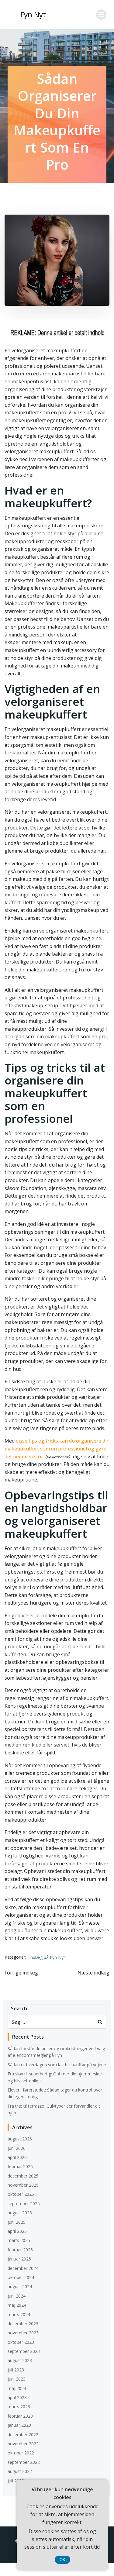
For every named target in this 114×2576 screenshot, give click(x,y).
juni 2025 (17, 2222)
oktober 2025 (21, 2194)
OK (62, 2560)
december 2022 (23, 2435)
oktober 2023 (21, 2342)
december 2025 (23, 2176)
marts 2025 (19, 2240)
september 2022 (24, 2462)
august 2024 (20, 2286)
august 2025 (20, 2213)
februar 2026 (20, 2166)
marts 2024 (19, 2314)
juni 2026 (17, 2148)
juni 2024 (17, 2296)
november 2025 (23, 2185)
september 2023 (24, 2351)
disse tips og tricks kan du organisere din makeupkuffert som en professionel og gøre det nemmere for (57, 1448)
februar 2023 (20, 2416)
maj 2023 (17, 2388)
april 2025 (17, 2231)
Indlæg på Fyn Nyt (47, 1957)
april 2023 (17, 2397)
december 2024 (23, 2268)
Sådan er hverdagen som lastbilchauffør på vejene (57, 2065)
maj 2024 (17, 2305)
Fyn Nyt (33, 14)
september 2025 (24, 2204)
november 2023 (23, 2333)
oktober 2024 (21, 2277)
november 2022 (23, 2444)
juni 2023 (17, 2379)
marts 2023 (19, 2407)
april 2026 (17, 2157)
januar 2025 (19, 2259)
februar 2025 (20, 2250)
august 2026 (20, 2139)
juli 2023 (16, 2370)
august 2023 (20, 2360)
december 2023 (23, 2324)
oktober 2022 (21, 2453)
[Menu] (101, 15)
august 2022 (20, 2471)
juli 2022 (16, 2481)
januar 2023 (19, 2425)
